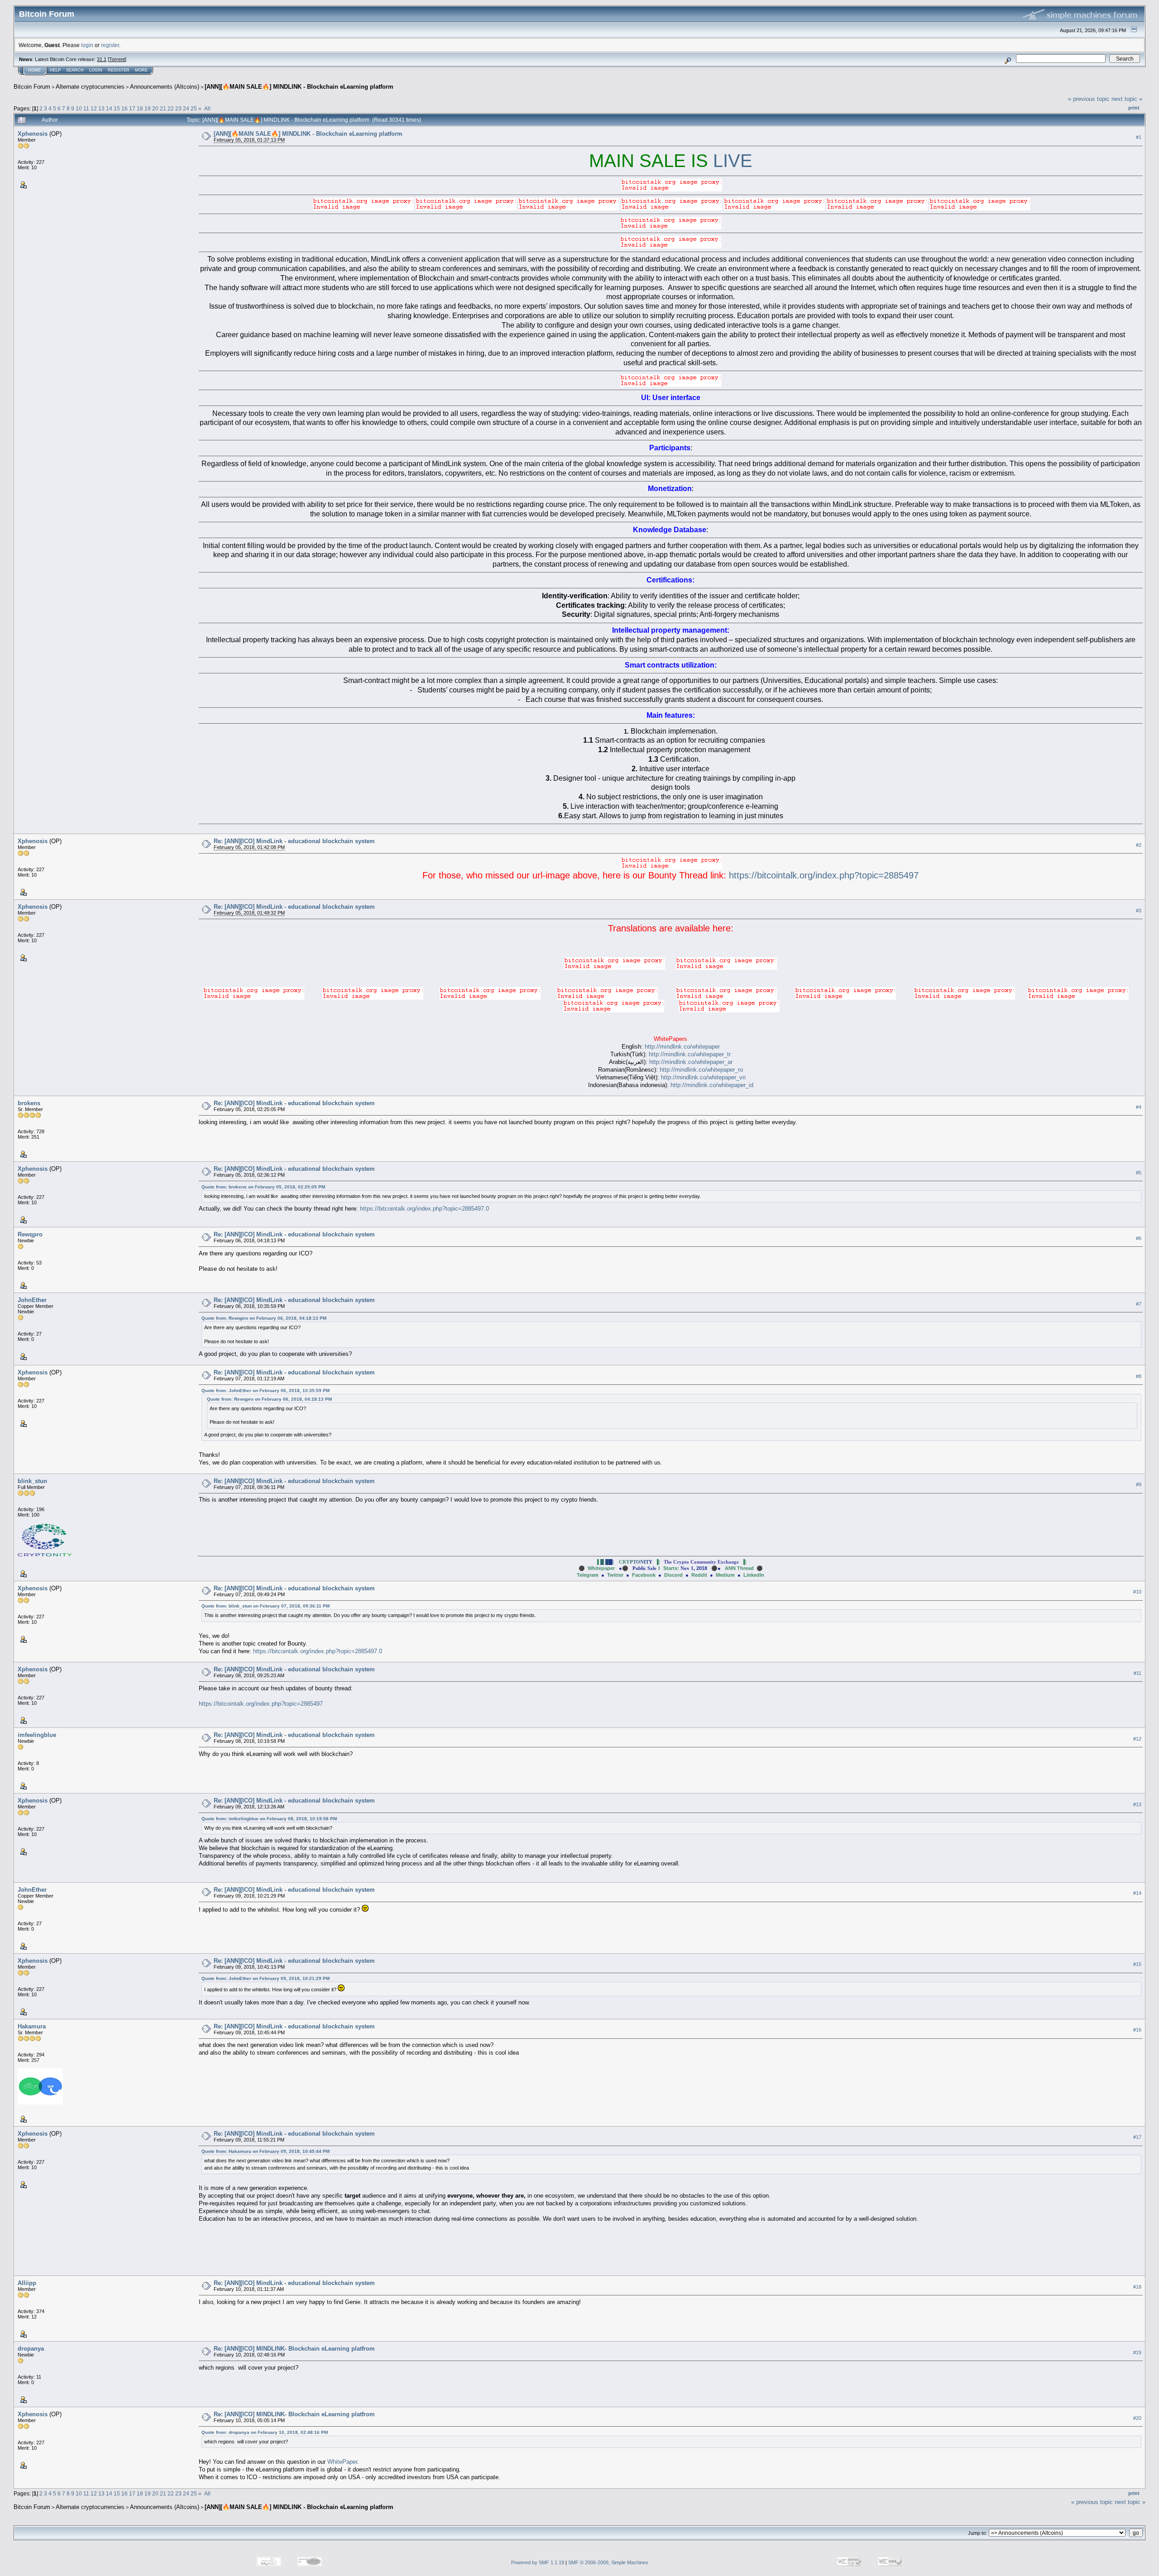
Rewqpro (30, 1234)
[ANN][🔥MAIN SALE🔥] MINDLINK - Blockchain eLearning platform (299, 87)
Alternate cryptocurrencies (90, 87)
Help (55, 70)
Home (34, 70)
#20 (1137, 2418)
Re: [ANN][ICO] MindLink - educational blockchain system (294, 841)
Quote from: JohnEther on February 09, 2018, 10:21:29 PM (266, 1978)
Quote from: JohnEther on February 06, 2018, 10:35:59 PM (266, 1391)
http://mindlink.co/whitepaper (682, 1047)
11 (86, 108)
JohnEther (32, 1300)
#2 (1139, 845)
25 (194, 108)
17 (132, 108)
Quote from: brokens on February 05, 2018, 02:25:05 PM (263, 1187)
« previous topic (1089, 99)
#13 (1137, 1804)
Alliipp (27, 2283)
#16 (1137, 2030)
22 (171, 108)
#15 (1137, 1964)
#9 (1139, 1485)
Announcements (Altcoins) (165, 87)
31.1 (102, 59)
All (207, 108)
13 (101, 108)
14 (109, 108)
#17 (1137, 2137)
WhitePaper (342, 2462)
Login (96, 70)
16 (125, 108)
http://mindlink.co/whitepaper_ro (701, 1070)
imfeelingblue (37, 1735)
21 (163, 108)
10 (79, 108)
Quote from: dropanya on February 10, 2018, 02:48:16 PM (265, 2432)
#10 (1137, 1592)
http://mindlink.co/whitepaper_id (712, 1085)
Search (75, 70)
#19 (1137, 2352)
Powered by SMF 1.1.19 (538, 2562)
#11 (1137, 1673)
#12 (1137, 1739)
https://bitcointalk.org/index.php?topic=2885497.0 (424, 1209)
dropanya (31, 2349)
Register (119, 70)
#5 (1139, 1173)
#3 (1139, 911)
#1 (1139, 137)
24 (186, 108)
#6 (1139, 1238)
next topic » (1127, 99)
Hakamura (32, 2026)
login (87, 45)
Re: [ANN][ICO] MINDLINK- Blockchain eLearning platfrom (294, 2349)
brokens (29, 1103)
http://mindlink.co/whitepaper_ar (691, 1062)
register (110, 45)
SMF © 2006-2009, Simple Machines (608, 2562)
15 (117, 108)
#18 (1137, 2287)
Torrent (117, 59)
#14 (1137, 1893)
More (141, 70)
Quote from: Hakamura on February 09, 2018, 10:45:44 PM (266, 2151)
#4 (1139, 1107)
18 (140, 108)
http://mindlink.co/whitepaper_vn (703, 1077)
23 (178, 108)
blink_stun (32, 1481)
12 (94, 108)
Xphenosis (33, 134)
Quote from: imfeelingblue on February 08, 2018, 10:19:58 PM (269, 1819)
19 (148, 108)
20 (155, 108)
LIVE (733, 161)
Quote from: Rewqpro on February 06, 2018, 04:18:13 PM (264, 1318)
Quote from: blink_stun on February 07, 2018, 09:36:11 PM (266, 1606)
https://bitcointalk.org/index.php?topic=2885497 (824, 875)
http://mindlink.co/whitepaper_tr (690, 1054)
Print (1134, 108)
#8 (1139, 1376)
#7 (1139, 1304)
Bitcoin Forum (32, 87)
